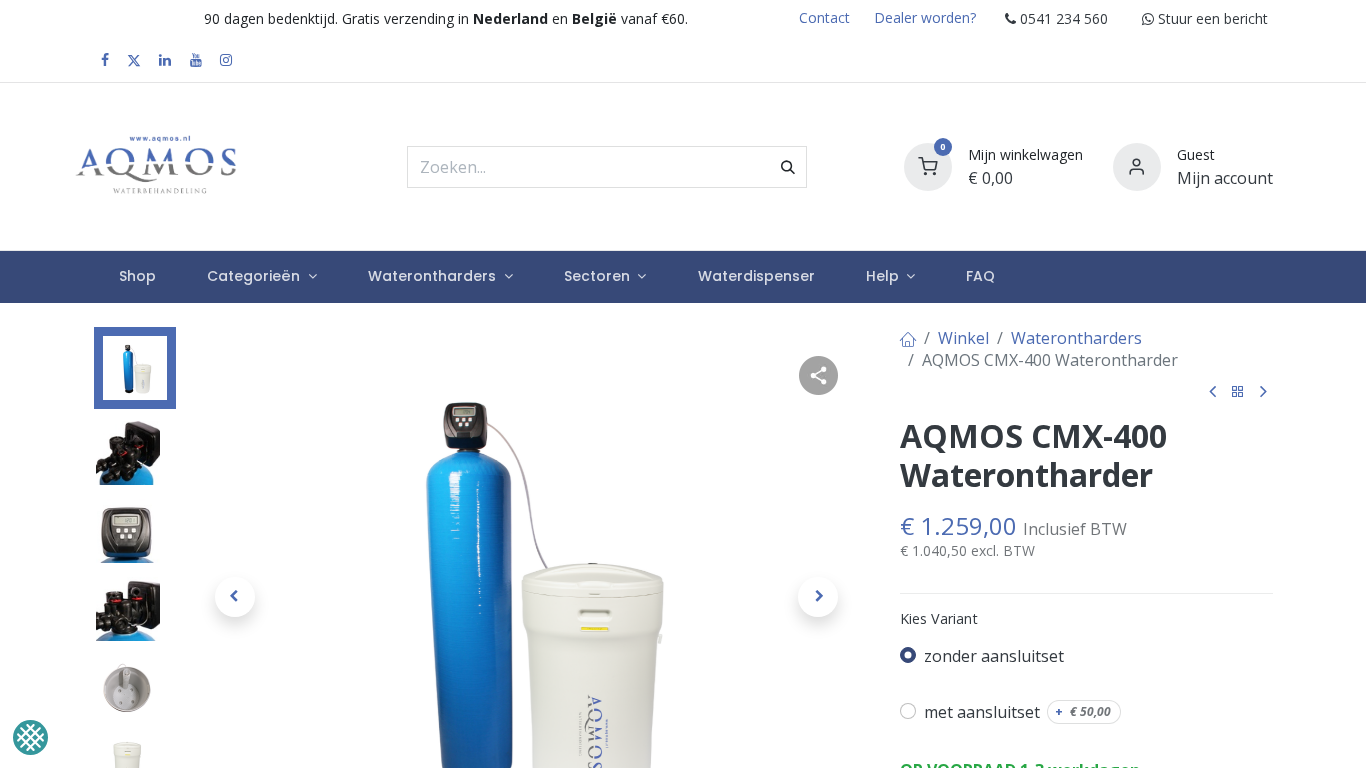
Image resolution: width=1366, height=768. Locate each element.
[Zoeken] (788, 167)
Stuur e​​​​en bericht (1211, 18)
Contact (824, 17)
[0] (928, 164)
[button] (235, 597)
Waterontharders (1076, 338)
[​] (105, 60)
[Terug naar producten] (1238, 392)
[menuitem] (138, 277)
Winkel (963, 338)
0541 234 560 (1062, 18)
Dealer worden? (925, 17)
